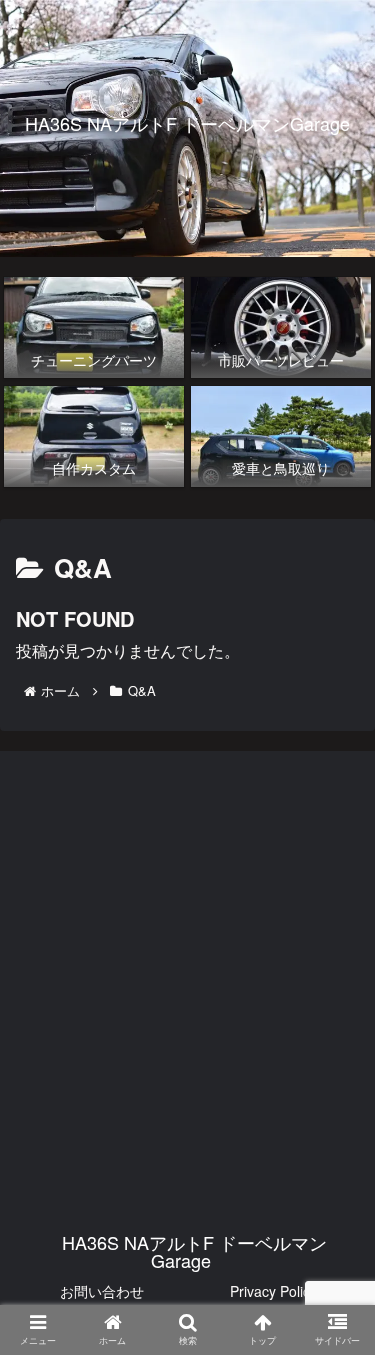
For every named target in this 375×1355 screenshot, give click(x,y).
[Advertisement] (187, 966)
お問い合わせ (102, 1291)
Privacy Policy (273, 1291)
